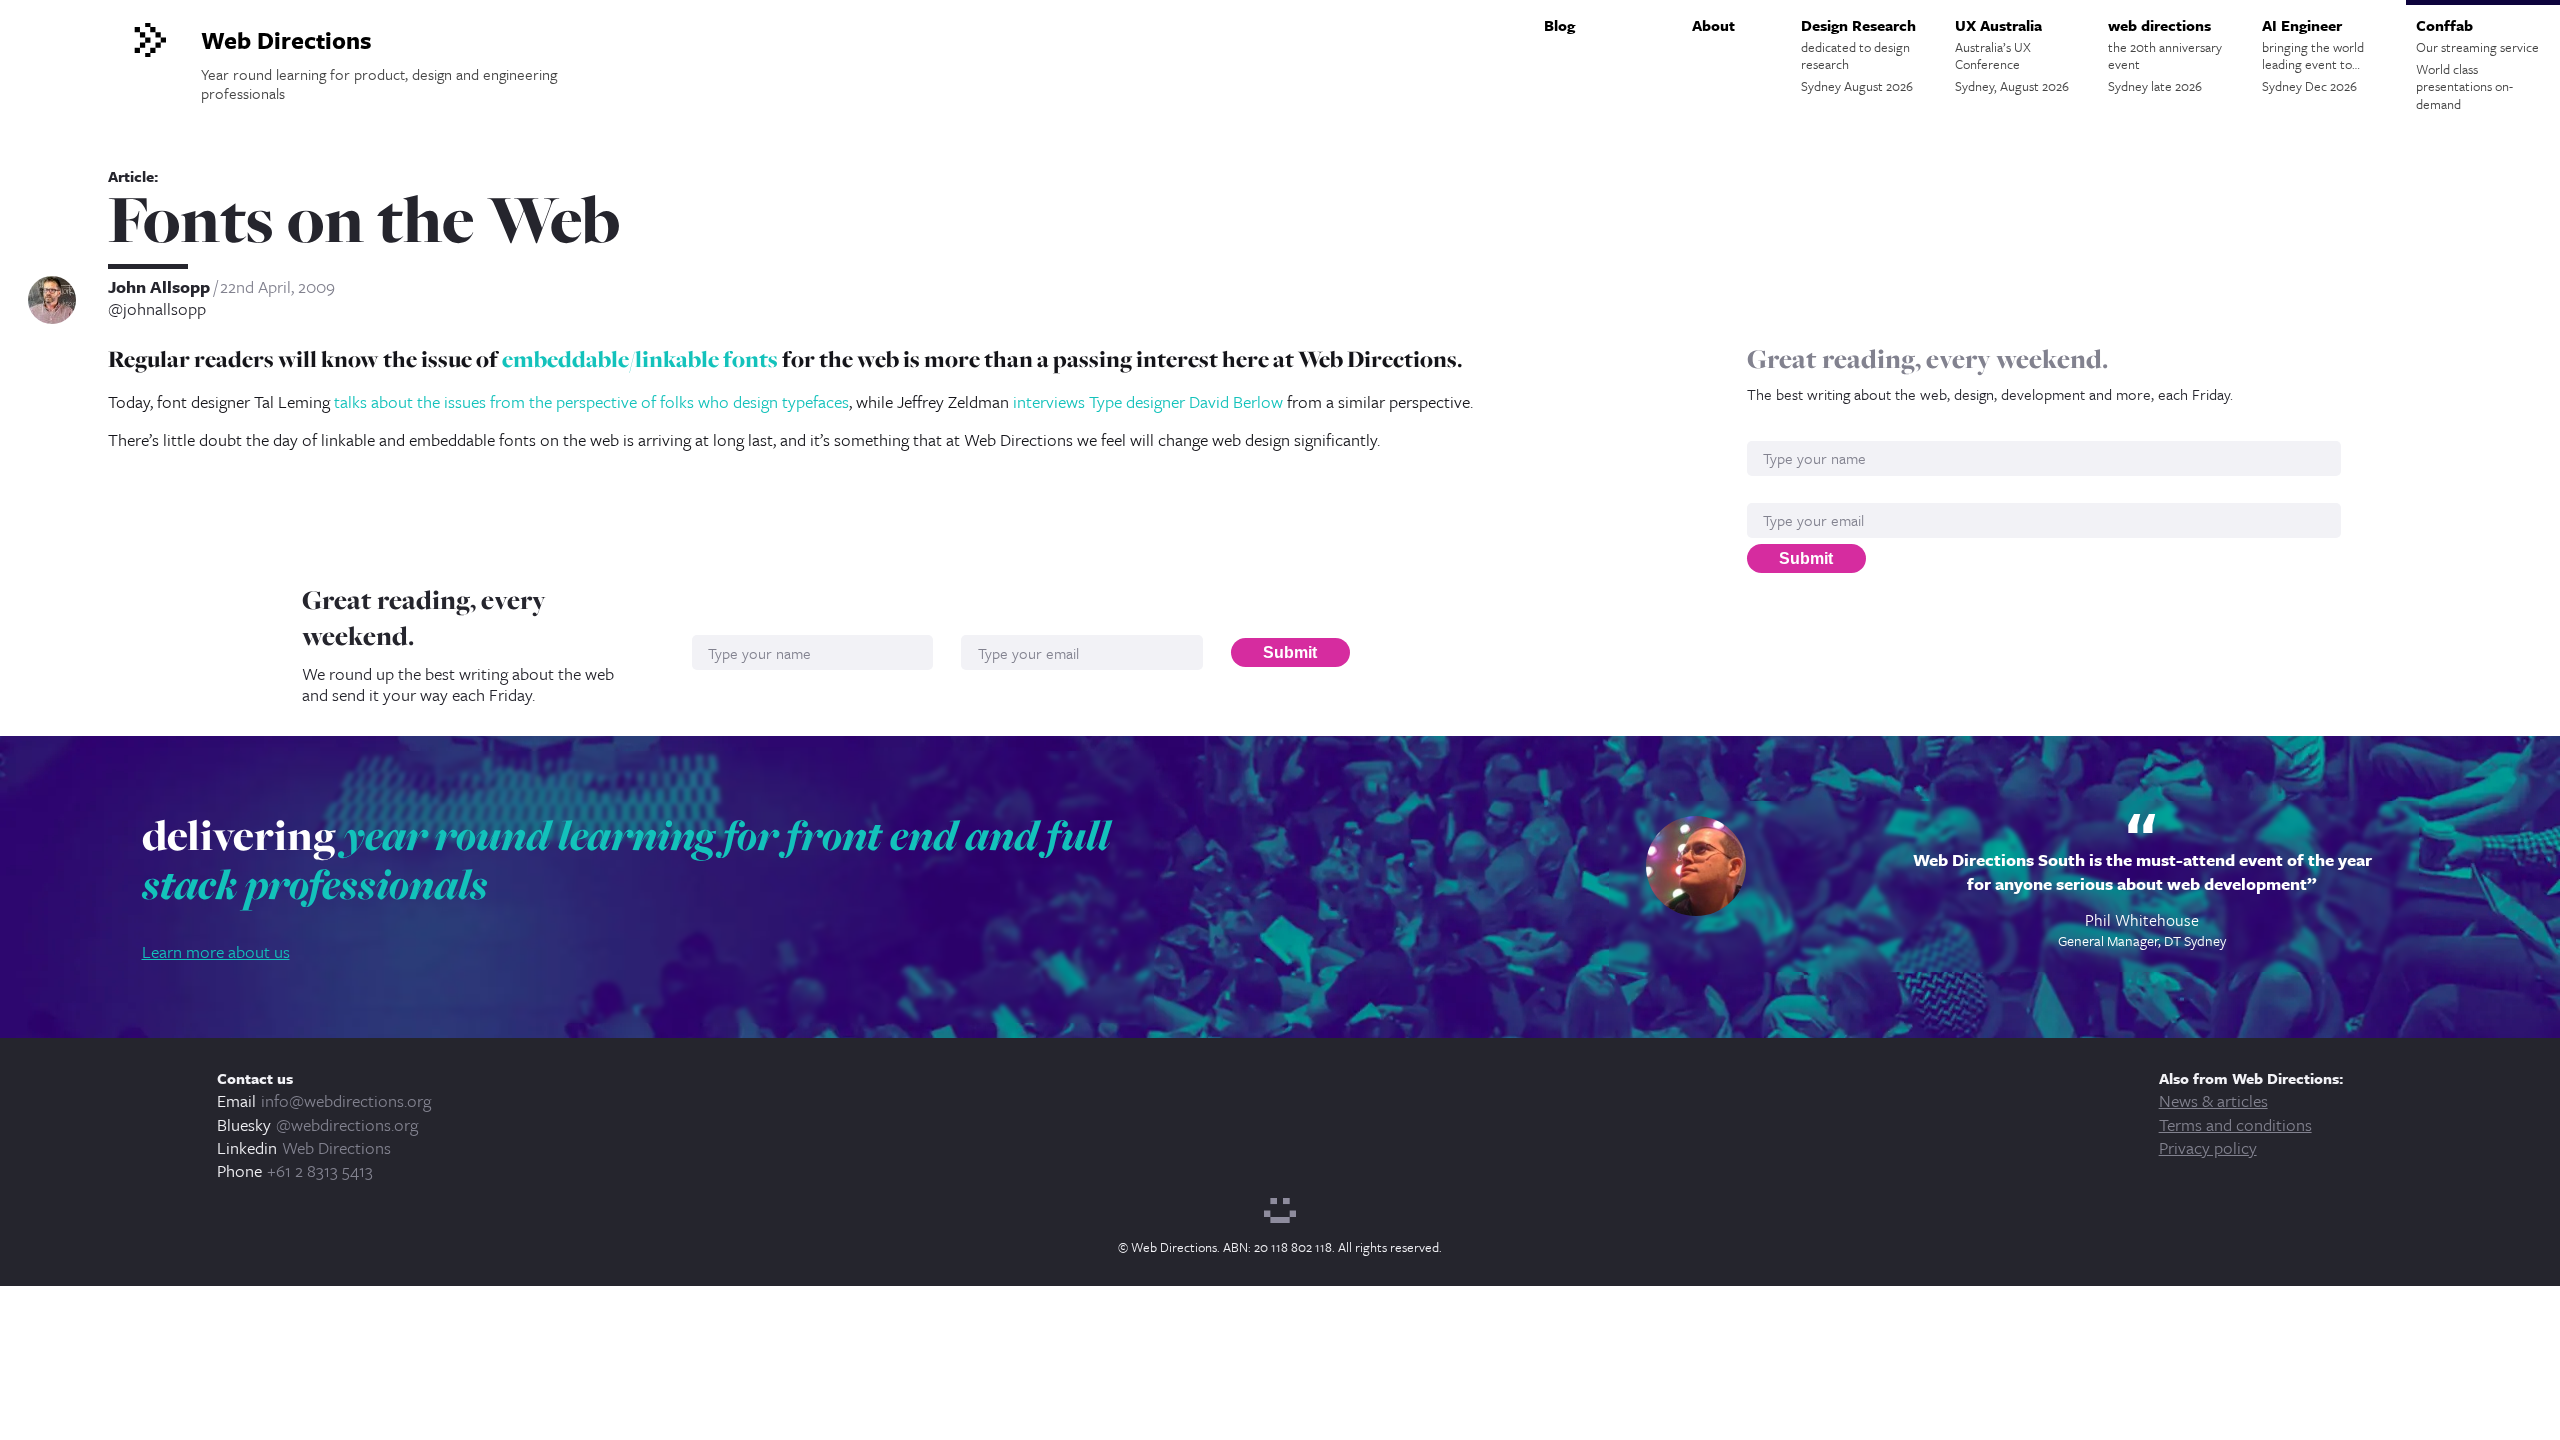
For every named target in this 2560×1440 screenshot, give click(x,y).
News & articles (2213, 1100)
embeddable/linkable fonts (640, 359)
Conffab (2477, 64)
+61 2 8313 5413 (320, 1170)
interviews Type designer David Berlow (1148, 401)
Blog (1559, 25)
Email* (1769, 492)
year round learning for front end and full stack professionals (626, 860)
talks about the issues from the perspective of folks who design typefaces (591, 401)
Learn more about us (216, 951)
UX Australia (2012, 55)
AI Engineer (2313, 55)
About (1713, 25)
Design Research (1858, 55)
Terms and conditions (2235, 1124)
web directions (2165, 55)
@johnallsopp (157, 309)
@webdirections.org (347, 1124)
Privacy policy (2208, 1147)
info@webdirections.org (346, 1100)
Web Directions (336, 1147)
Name (1767, 430)
